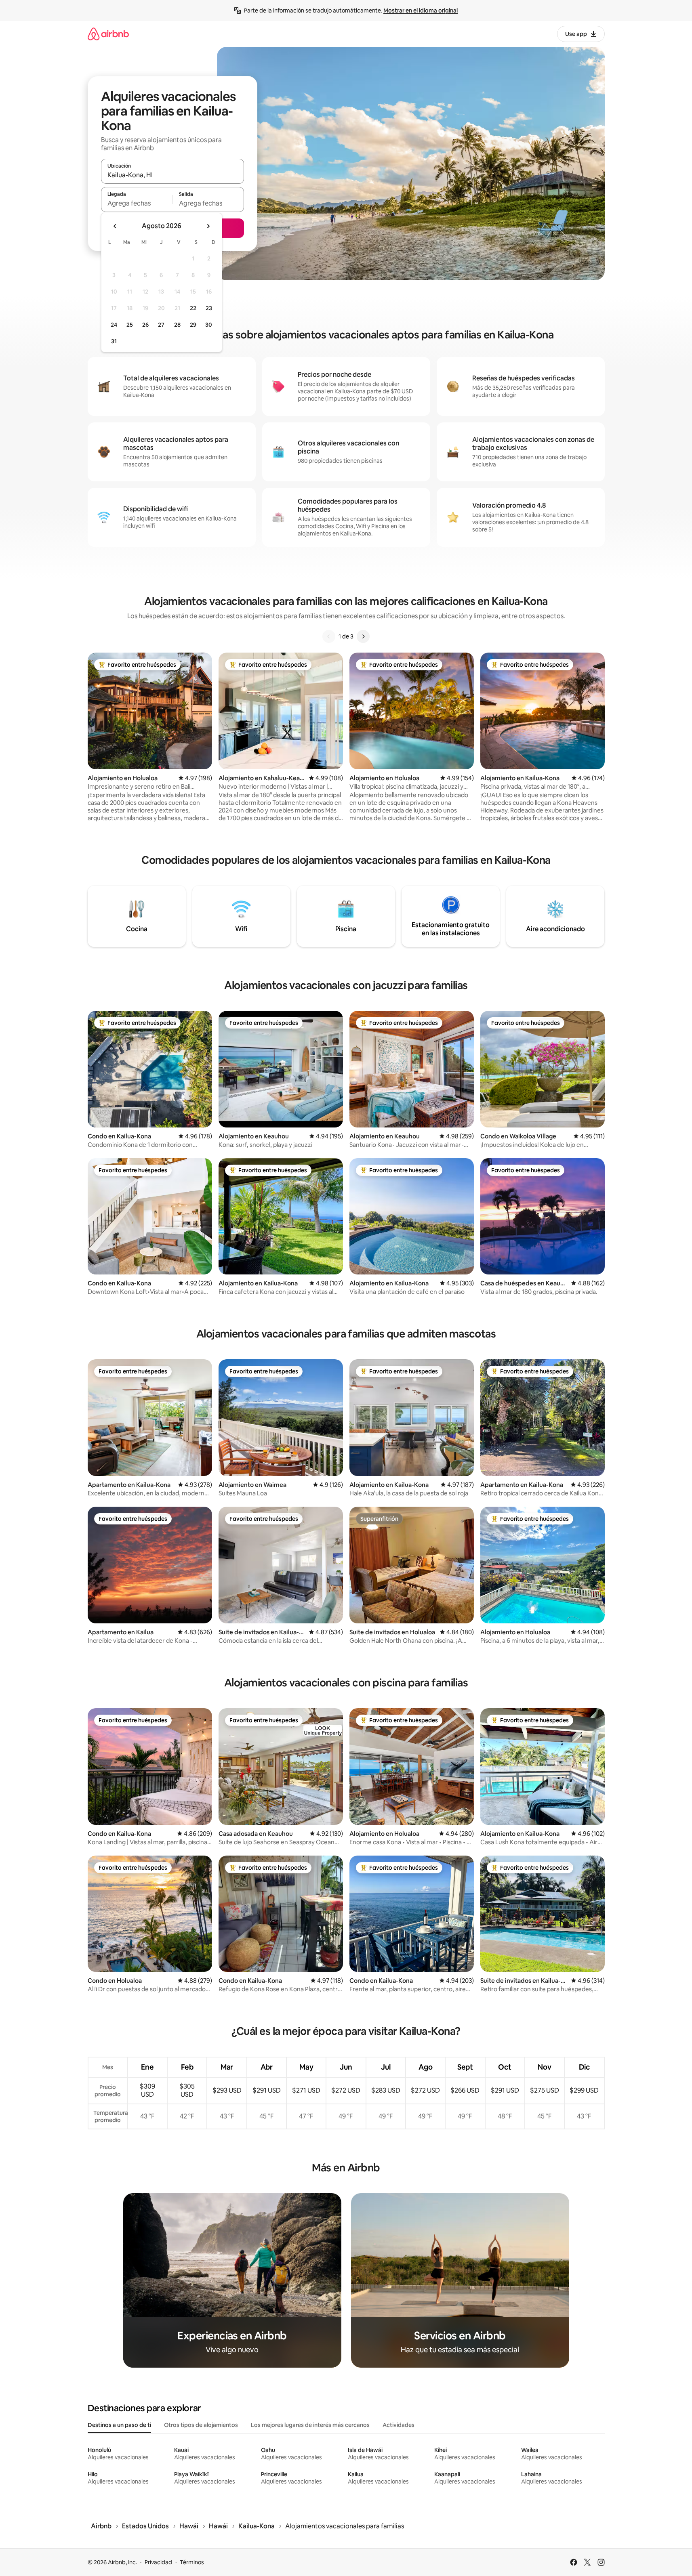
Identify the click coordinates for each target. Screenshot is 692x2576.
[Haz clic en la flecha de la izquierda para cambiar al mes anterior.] (115, 226)
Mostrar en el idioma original (421, 10)
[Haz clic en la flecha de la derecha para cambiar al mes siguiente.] (208, 226)
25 (130, 325)
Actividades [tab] (399, 2425)
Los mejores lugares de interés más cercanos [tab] (310, 2425)
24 (114, 325)
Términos (192, 2562)
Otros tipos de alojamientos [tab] (201, 2425)
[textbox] (137, 203)
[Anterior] (329, 636)
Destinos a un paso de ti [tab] (119, 2425)
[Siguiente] (363, 636)
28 (177, 325)
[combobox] (172, 175)
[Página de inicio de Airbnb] (108, 34)
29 (193, 325)
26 (145, 325)
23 (209, 308)
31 (114, 341)
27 (161, 325)
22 (193, 308)
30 (209, 325)
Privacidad (158, 2562)
